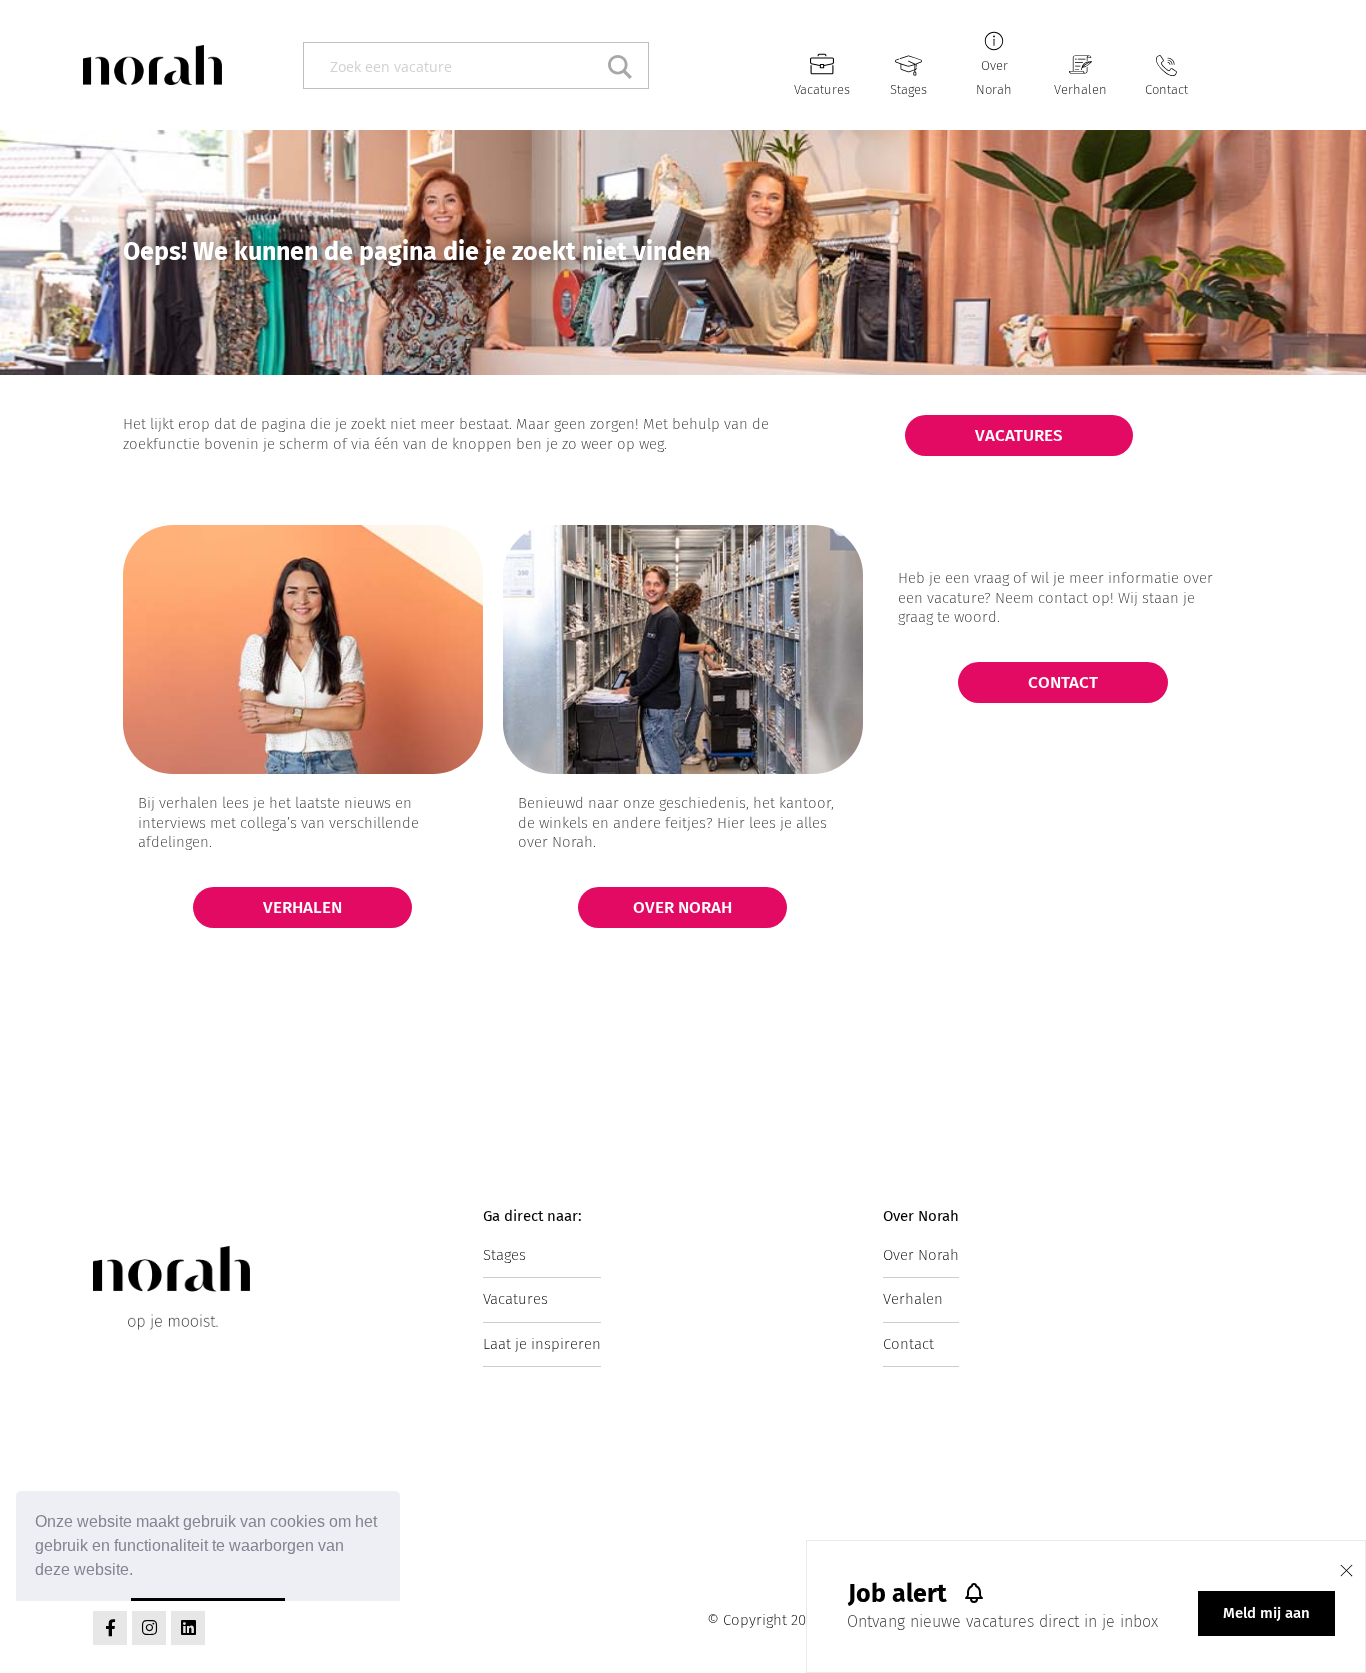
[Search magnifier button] (625, 65)
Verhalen (1080, 89)
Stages (908, 89)
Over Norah (921, 1255)
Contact (1166, 89)
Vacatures (822, 89)
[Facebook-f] (110, 1628)
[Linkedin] (188, 1628)
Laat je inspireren (542, 1344)
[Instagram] (149, 1628)
